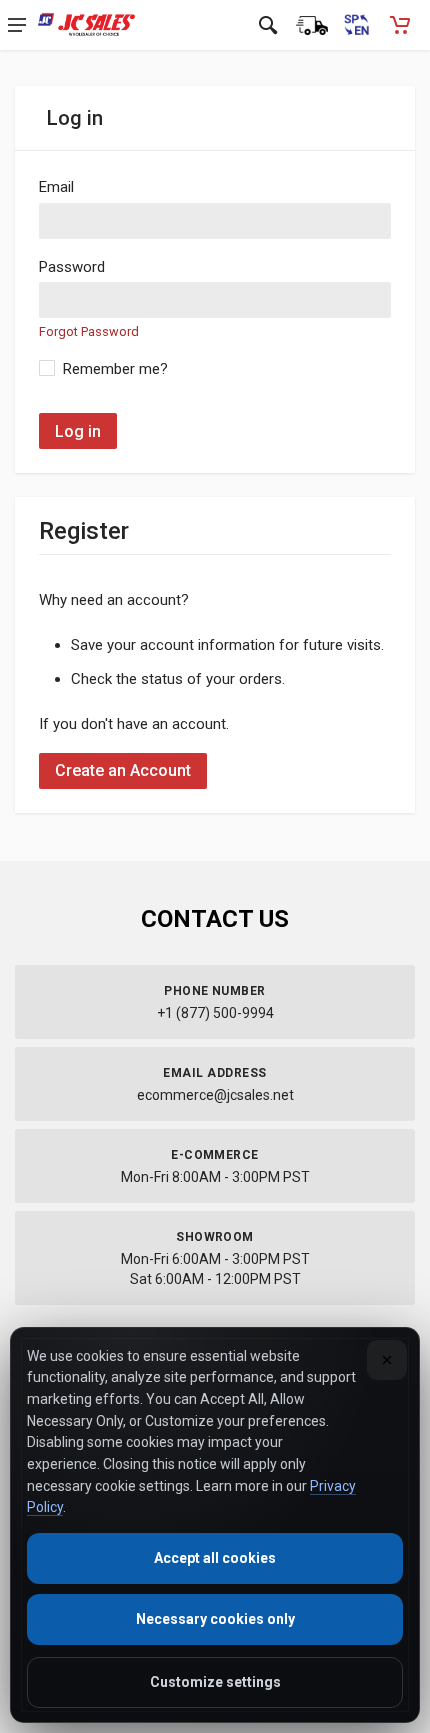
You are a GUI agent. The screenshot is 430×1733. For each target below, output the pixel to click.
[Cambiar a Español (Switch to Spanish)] (356, 25)
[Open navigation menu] (17, 25)
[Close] (387, 1360)
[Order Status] (312, 25)
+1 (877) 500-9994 (215, 1013)
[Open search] (268, 25)
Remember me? (115, 369)
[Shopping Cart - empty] (400, 25)
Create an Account (123, 770)
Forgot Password (89, 331)
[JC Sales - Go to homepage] (86, 25)
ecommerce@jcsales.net (215, 1095)
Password (72, 267)
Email (56, 187)
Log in (78, 431)
